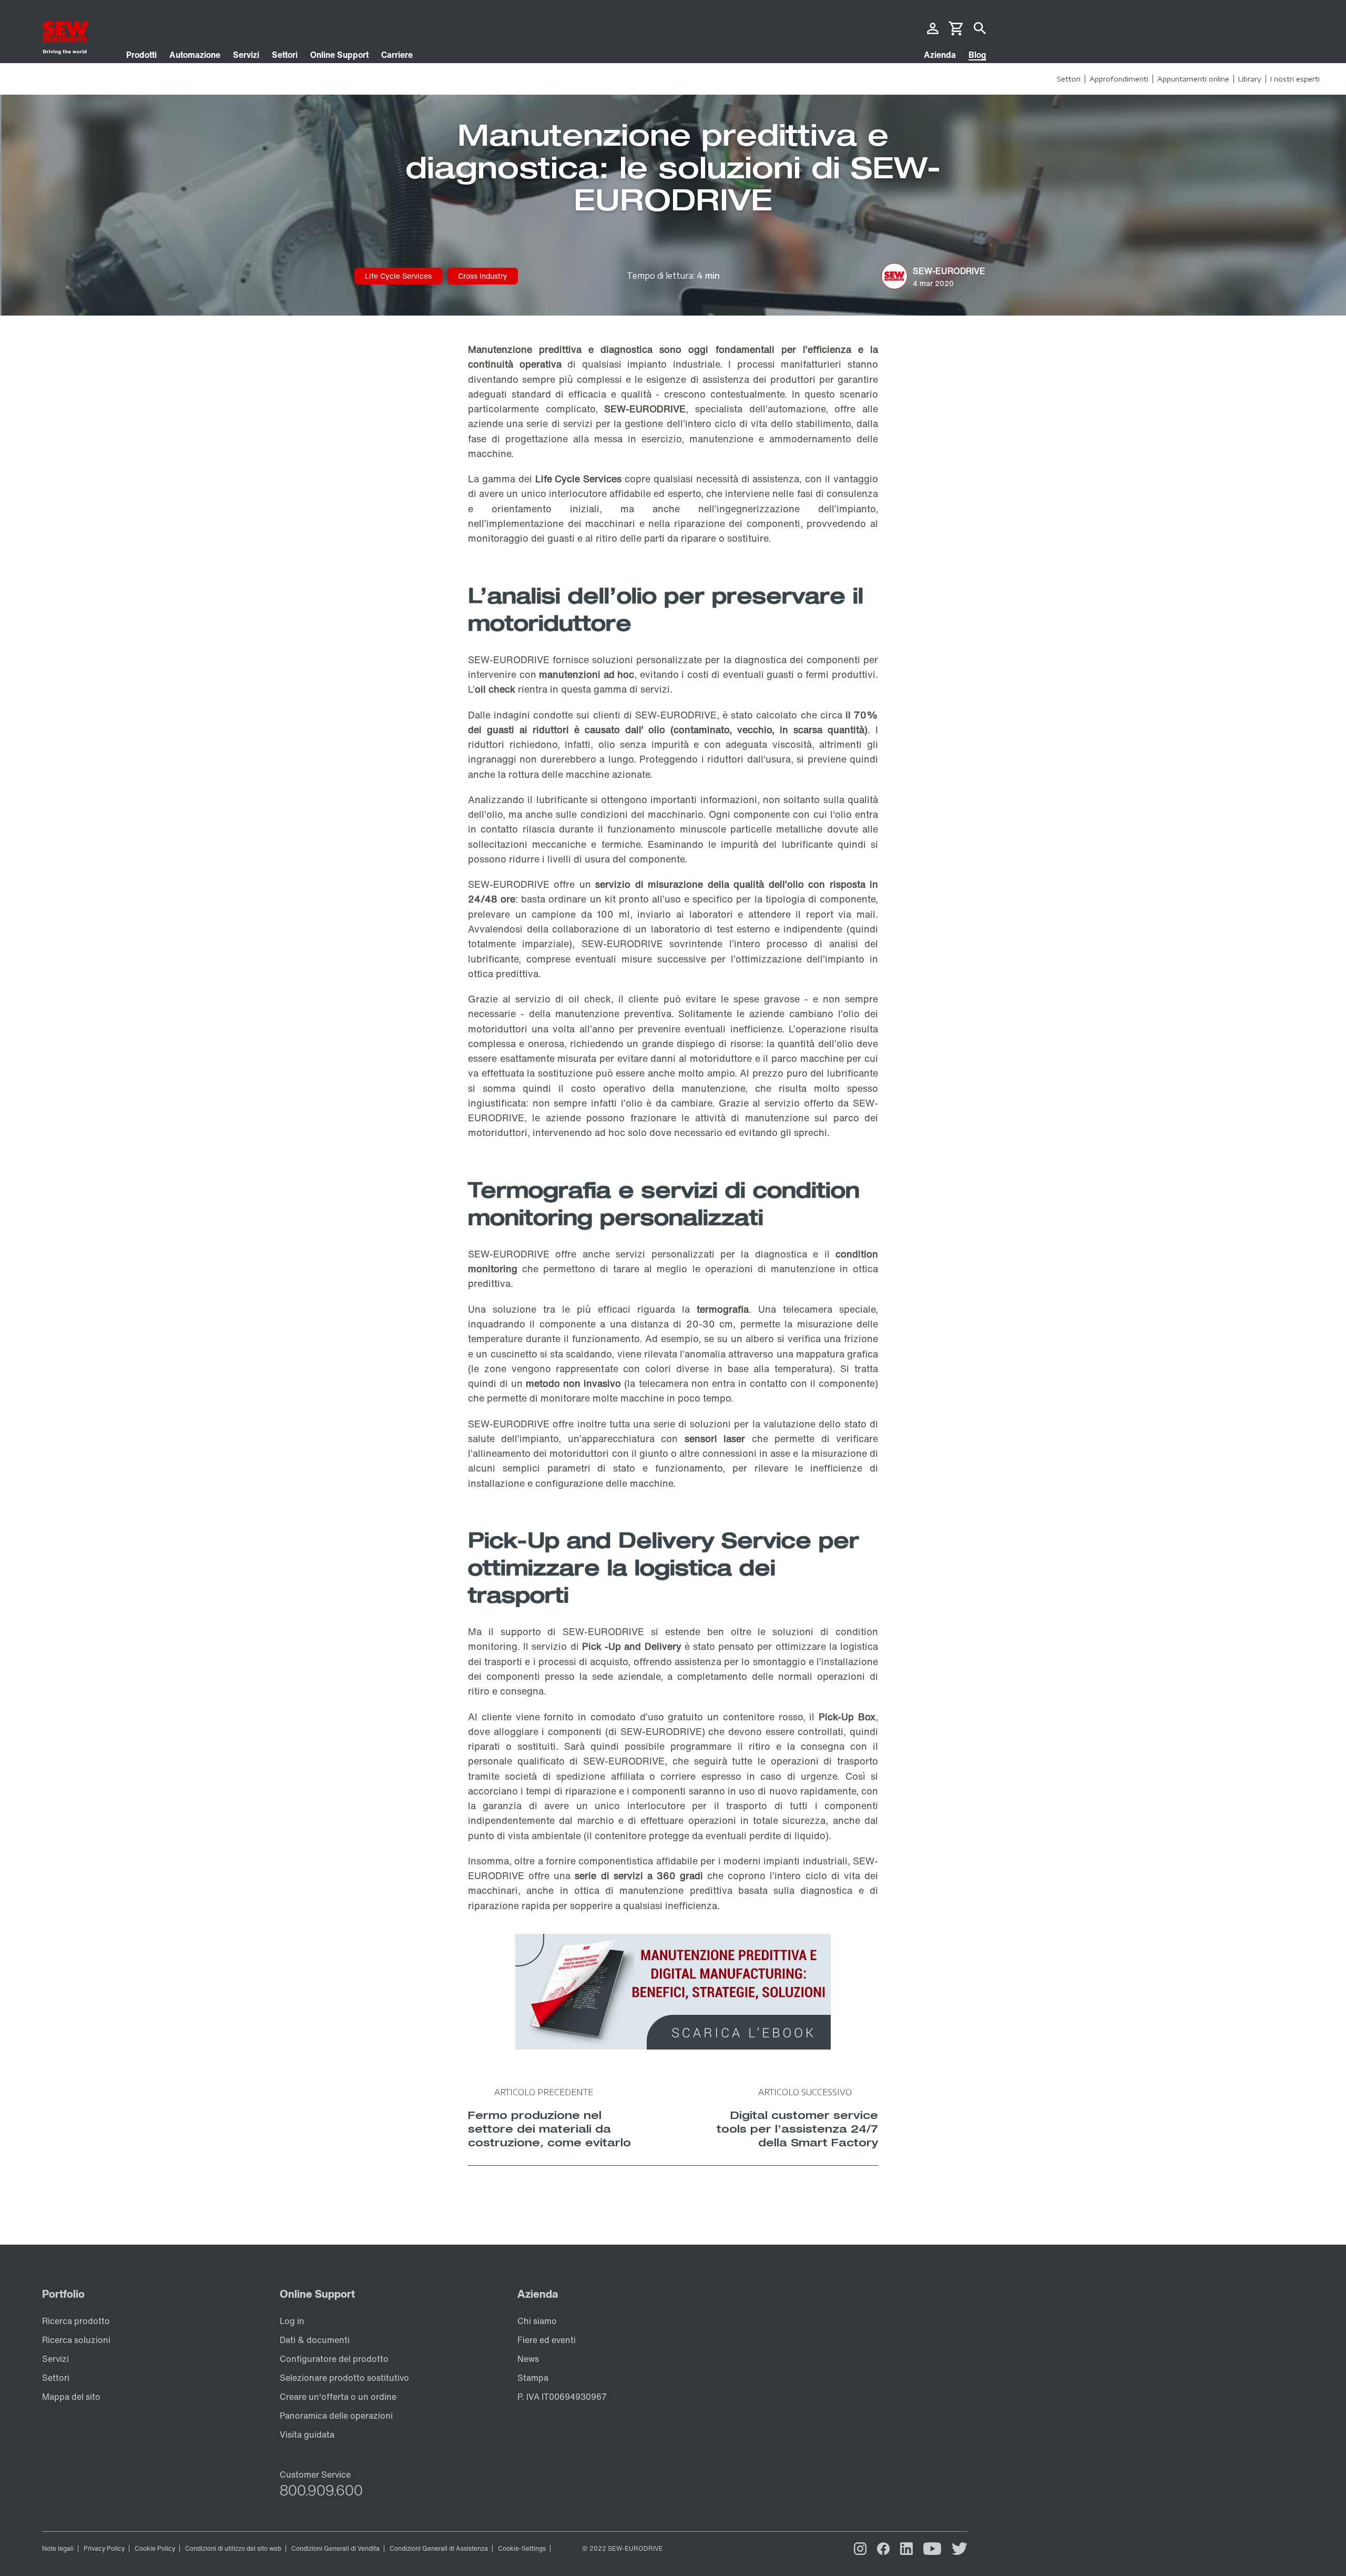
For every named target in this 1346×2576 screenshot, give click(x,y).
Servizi (246, 55)
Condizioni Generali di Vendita (335, 2548)
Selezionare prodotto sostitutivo (344, 2378)
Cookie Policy (155, 2548)
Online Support (339, 55)
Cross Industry (483, 276)
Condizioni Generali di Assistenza (439, 2548)
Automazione (195, 55)
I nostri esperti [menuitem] (1295, 79)
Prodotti (141, 55)
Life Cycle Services (398, 276)
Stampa (533, 2378)
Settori (285, 55)
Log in (292, 2321)
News (528, 2359)
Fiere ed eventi (547, 2340)
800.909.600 (321, 2490)
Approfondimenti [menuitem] (1119, 79)
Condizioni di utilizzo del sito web (233, 2548)
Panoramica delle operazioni (336, 2416)
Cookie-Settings (522, 2548)
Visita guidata (307, 2435)
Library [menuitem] (1250, 79)
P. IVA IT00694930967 (562, 2397)
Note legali (58, 2548)
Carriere (397, 55)
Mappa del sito (71, 2397)
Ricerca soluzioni (76, 2340)
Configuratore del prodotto (334, 2359)
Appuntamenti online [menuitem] (1193, 79)
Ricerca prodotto (76, 2321)
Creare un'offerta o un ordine (338, 2397)
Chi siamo (537, 2321)
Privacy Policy (104, 2548)
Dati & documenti (315, 2340)
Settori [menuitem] (1069, 79)
